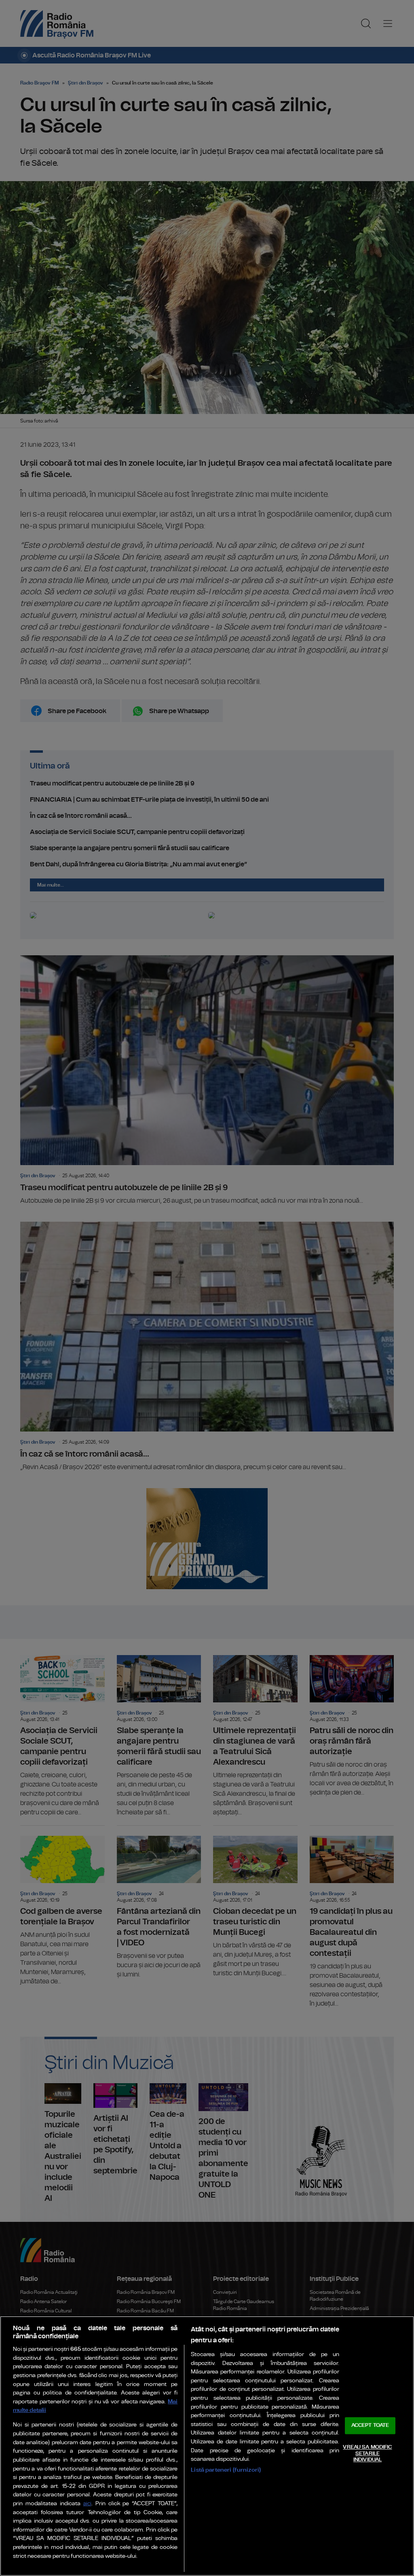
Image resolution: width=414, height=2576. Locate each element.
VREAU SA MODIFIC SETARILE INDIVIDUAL (367, 2454)
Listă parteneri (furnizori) (226, 2470)
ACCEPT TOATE (370, 2426)
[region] (207, 2446)
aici (87, 2504)
